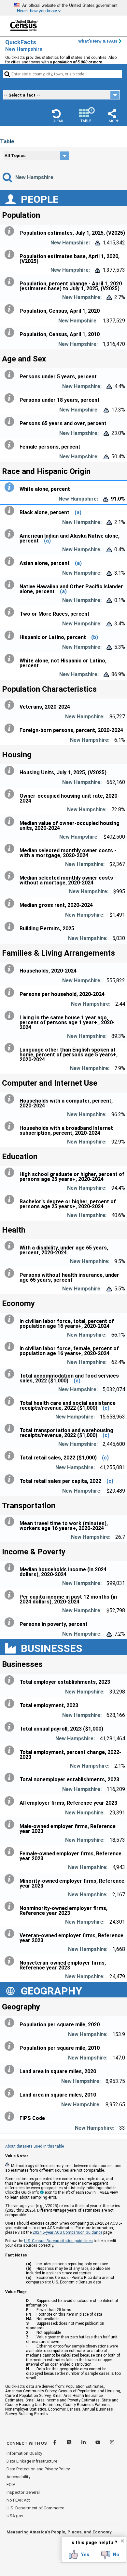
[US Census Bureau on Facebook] (55, 2443)
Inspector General (23, 2492)
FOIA (11, 2484)
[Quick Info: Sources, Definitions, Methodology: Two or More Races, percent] (11, 612)
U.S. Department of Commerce (35, 2508)
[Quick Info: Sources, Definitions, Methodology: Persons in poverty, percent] (11, 1622)
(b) (95, 637)
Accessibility (18, 2477)
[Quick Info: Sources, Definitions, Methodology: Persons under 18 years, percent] (11, 398)
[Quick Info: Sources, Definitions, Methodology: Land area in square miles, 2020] (11, 2070)
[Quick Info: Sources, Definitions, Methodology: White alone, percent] (11, 487)
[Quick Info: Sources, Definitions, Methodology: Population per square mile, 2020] (11, 2023)
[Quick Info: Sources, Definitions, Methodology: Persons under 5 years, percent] (11, 375)
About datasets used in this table (35, 2146)
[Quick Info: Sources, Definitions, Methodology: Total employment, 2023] (11, 1704)
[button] (58, 116)
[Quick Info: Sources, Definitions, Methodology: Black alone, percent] (11, 511)
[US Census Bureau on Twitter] (70, 2443)
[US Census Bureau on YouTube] (98, 2443)
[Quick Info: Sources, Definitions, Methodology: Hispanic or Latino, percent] (11, 635)
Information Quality (24, 2453)
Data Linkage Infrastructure (32, 2461)
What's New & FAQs (98, 41)
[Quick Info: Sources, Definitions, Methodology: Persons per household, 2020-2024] (11, 992)
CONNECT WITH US (27, 2443)
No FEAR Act (18, 2500)
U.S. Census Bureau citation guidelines (58, 2241)
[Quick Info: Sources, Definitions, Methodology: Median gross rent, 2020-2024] (11, 903)
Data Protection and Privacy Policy (38, 2469)
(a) (78, 512)
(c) (77, 1381)
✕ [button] (122, 2541)
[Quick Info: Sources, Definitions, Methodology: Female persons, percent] (11, 445)
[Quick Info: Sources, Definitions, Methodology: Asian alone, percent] (11, 561)
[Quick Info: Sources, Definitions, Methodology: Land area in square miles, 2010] (11, 2093)
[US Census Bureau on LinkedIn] (84, 2443)
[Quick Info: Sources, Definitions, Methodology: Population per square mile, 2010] (11, 2046)
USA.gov (15, 2516)
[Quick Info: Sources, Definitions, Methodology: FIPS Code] (11, 2116)
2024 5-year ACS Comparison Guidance (67, 2232)
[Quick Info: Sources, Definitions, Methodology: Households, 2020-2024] (11, 969)
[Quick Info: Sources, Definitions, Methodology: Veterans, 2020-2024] (11, 705)
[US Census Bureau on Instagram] (112, 2443)
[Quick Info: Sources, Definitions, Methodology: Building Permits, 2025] (11, 927)
